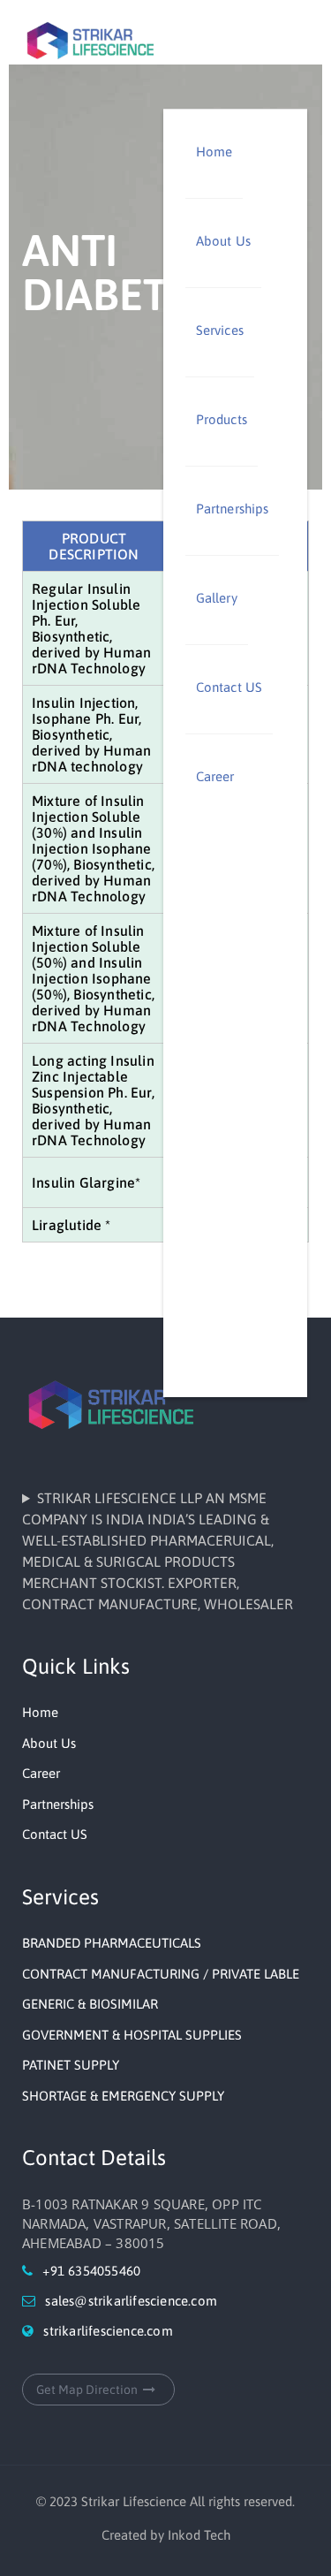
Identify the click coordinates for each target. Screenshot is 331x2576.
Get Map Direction (87, 2390)
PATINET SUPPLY (71, 2065)
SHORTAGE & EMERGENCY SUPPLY (123, 2096)
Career (217, 776)
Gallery (217, 598)
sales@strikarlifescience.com (131, 2301)
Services (220, 330)
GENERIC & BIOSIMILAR (90, 2004)
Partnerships (232, 509)
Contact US (229, 687)
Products (222, 419)
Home (214, 152)
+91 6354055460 (91, 2271)
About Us (223, 241)
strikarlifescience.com (108, 2331)
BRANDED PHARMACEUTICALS (112, 1943)
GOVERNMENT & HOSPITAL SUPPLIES (132, 2035)
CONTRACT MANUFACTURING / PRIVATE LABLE (161, 1974)
